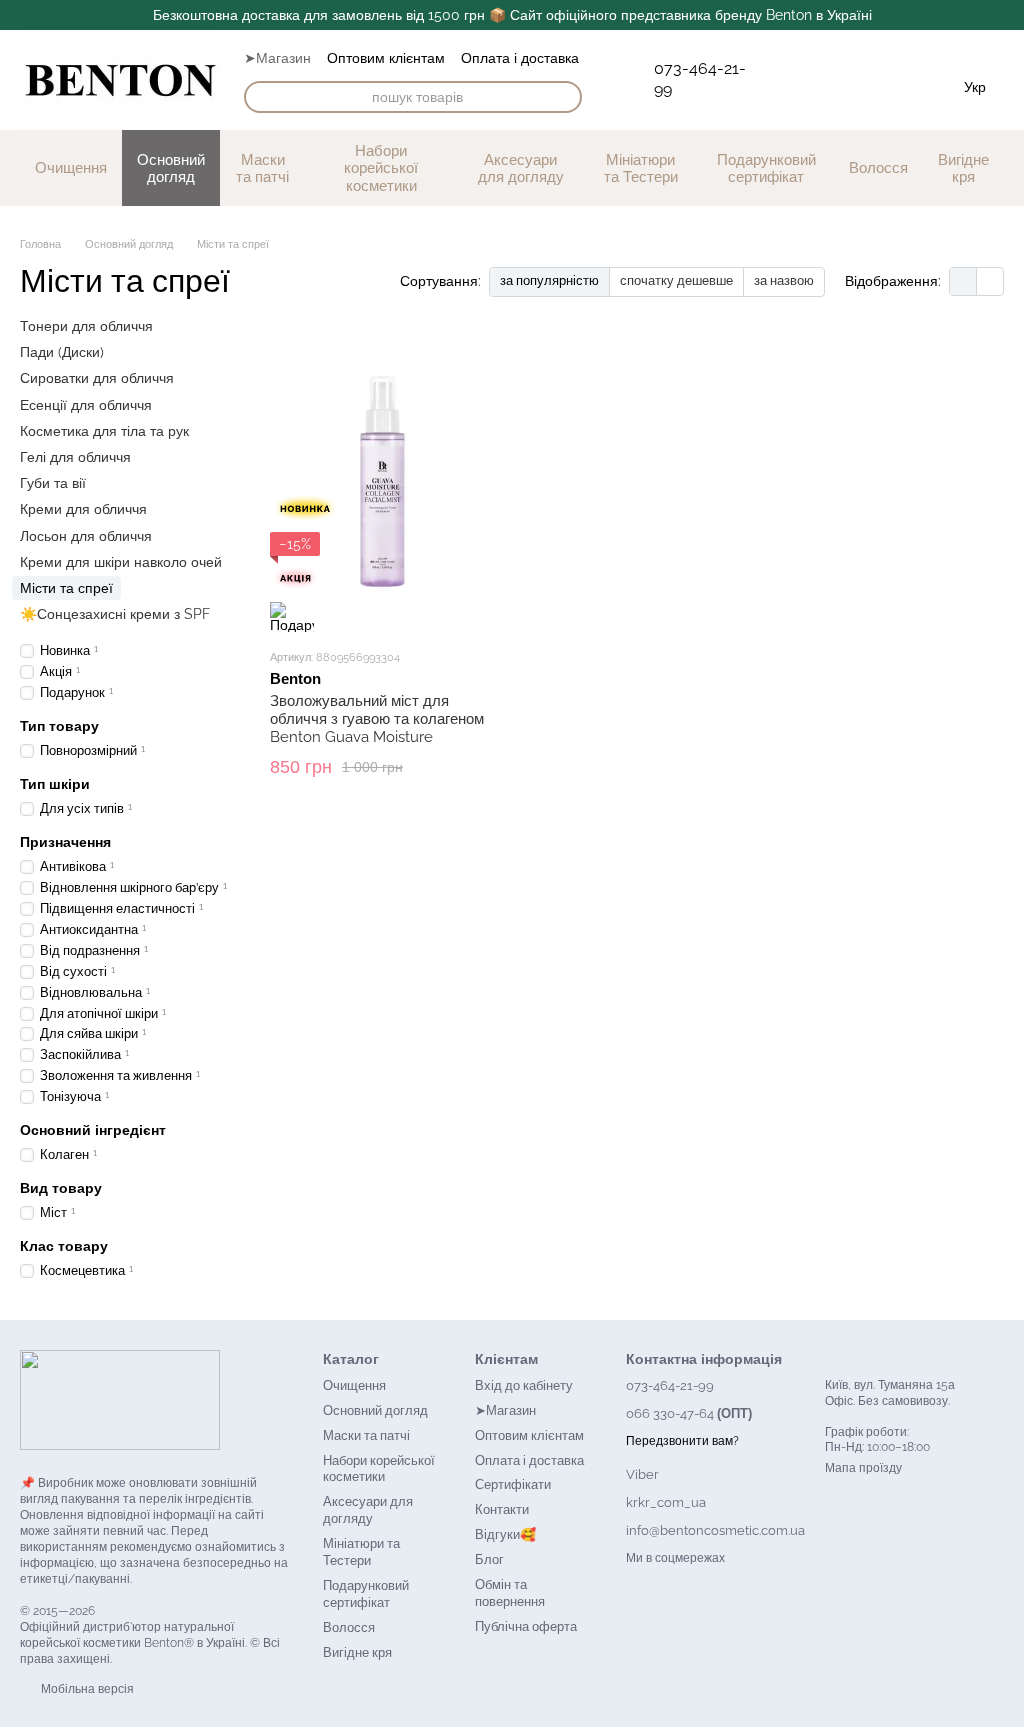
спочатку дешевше (676, 280)
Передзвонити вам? (682, 1441)
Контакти (502, 1509)
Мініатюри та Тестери (641, 168)
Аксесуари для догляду (521, 168)
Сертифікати (513, 1484)
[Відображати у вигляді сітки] (963, 281)
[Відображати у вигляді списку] (990, 281)
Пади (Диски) (62, 352)
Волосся (878, 167)
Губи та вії (53, 483)
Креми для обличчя (83, 509)
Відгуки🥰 (505, 1534)
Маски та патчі (262, 168)
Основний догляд (171, 168)
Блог (489, 1559)
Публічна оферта (526, 1626)
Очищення (71, 167)
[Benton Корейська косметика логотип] (120, 1399)
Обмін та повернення (510, 1593)
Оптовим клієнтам (386, 58)
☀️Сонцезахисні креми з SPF (115, 614)
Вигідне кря (963, 168)
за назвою (784, 280)
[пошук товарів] (566, 97)
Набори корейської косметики (381, 168)
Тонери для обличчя (86, 326)
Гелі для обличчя (75, 456)
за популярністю (549, 280)
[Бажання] (816, 85)
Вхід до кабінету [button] (524, 1385)
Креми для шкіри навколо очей (121, 561)
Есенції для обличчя (86, 404)
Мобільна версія (86, 1689)
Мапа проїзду (863, 1468)
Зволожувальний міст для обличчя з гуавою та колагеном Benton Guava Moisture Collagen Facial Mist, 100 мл (377, 728)
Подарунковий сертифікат (766, 168)
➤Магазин (277, 58)
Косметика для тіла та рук (104, 430)
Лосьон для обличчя (86, 535)
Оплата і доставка (520, 58)
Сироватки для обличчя (97, 378)
